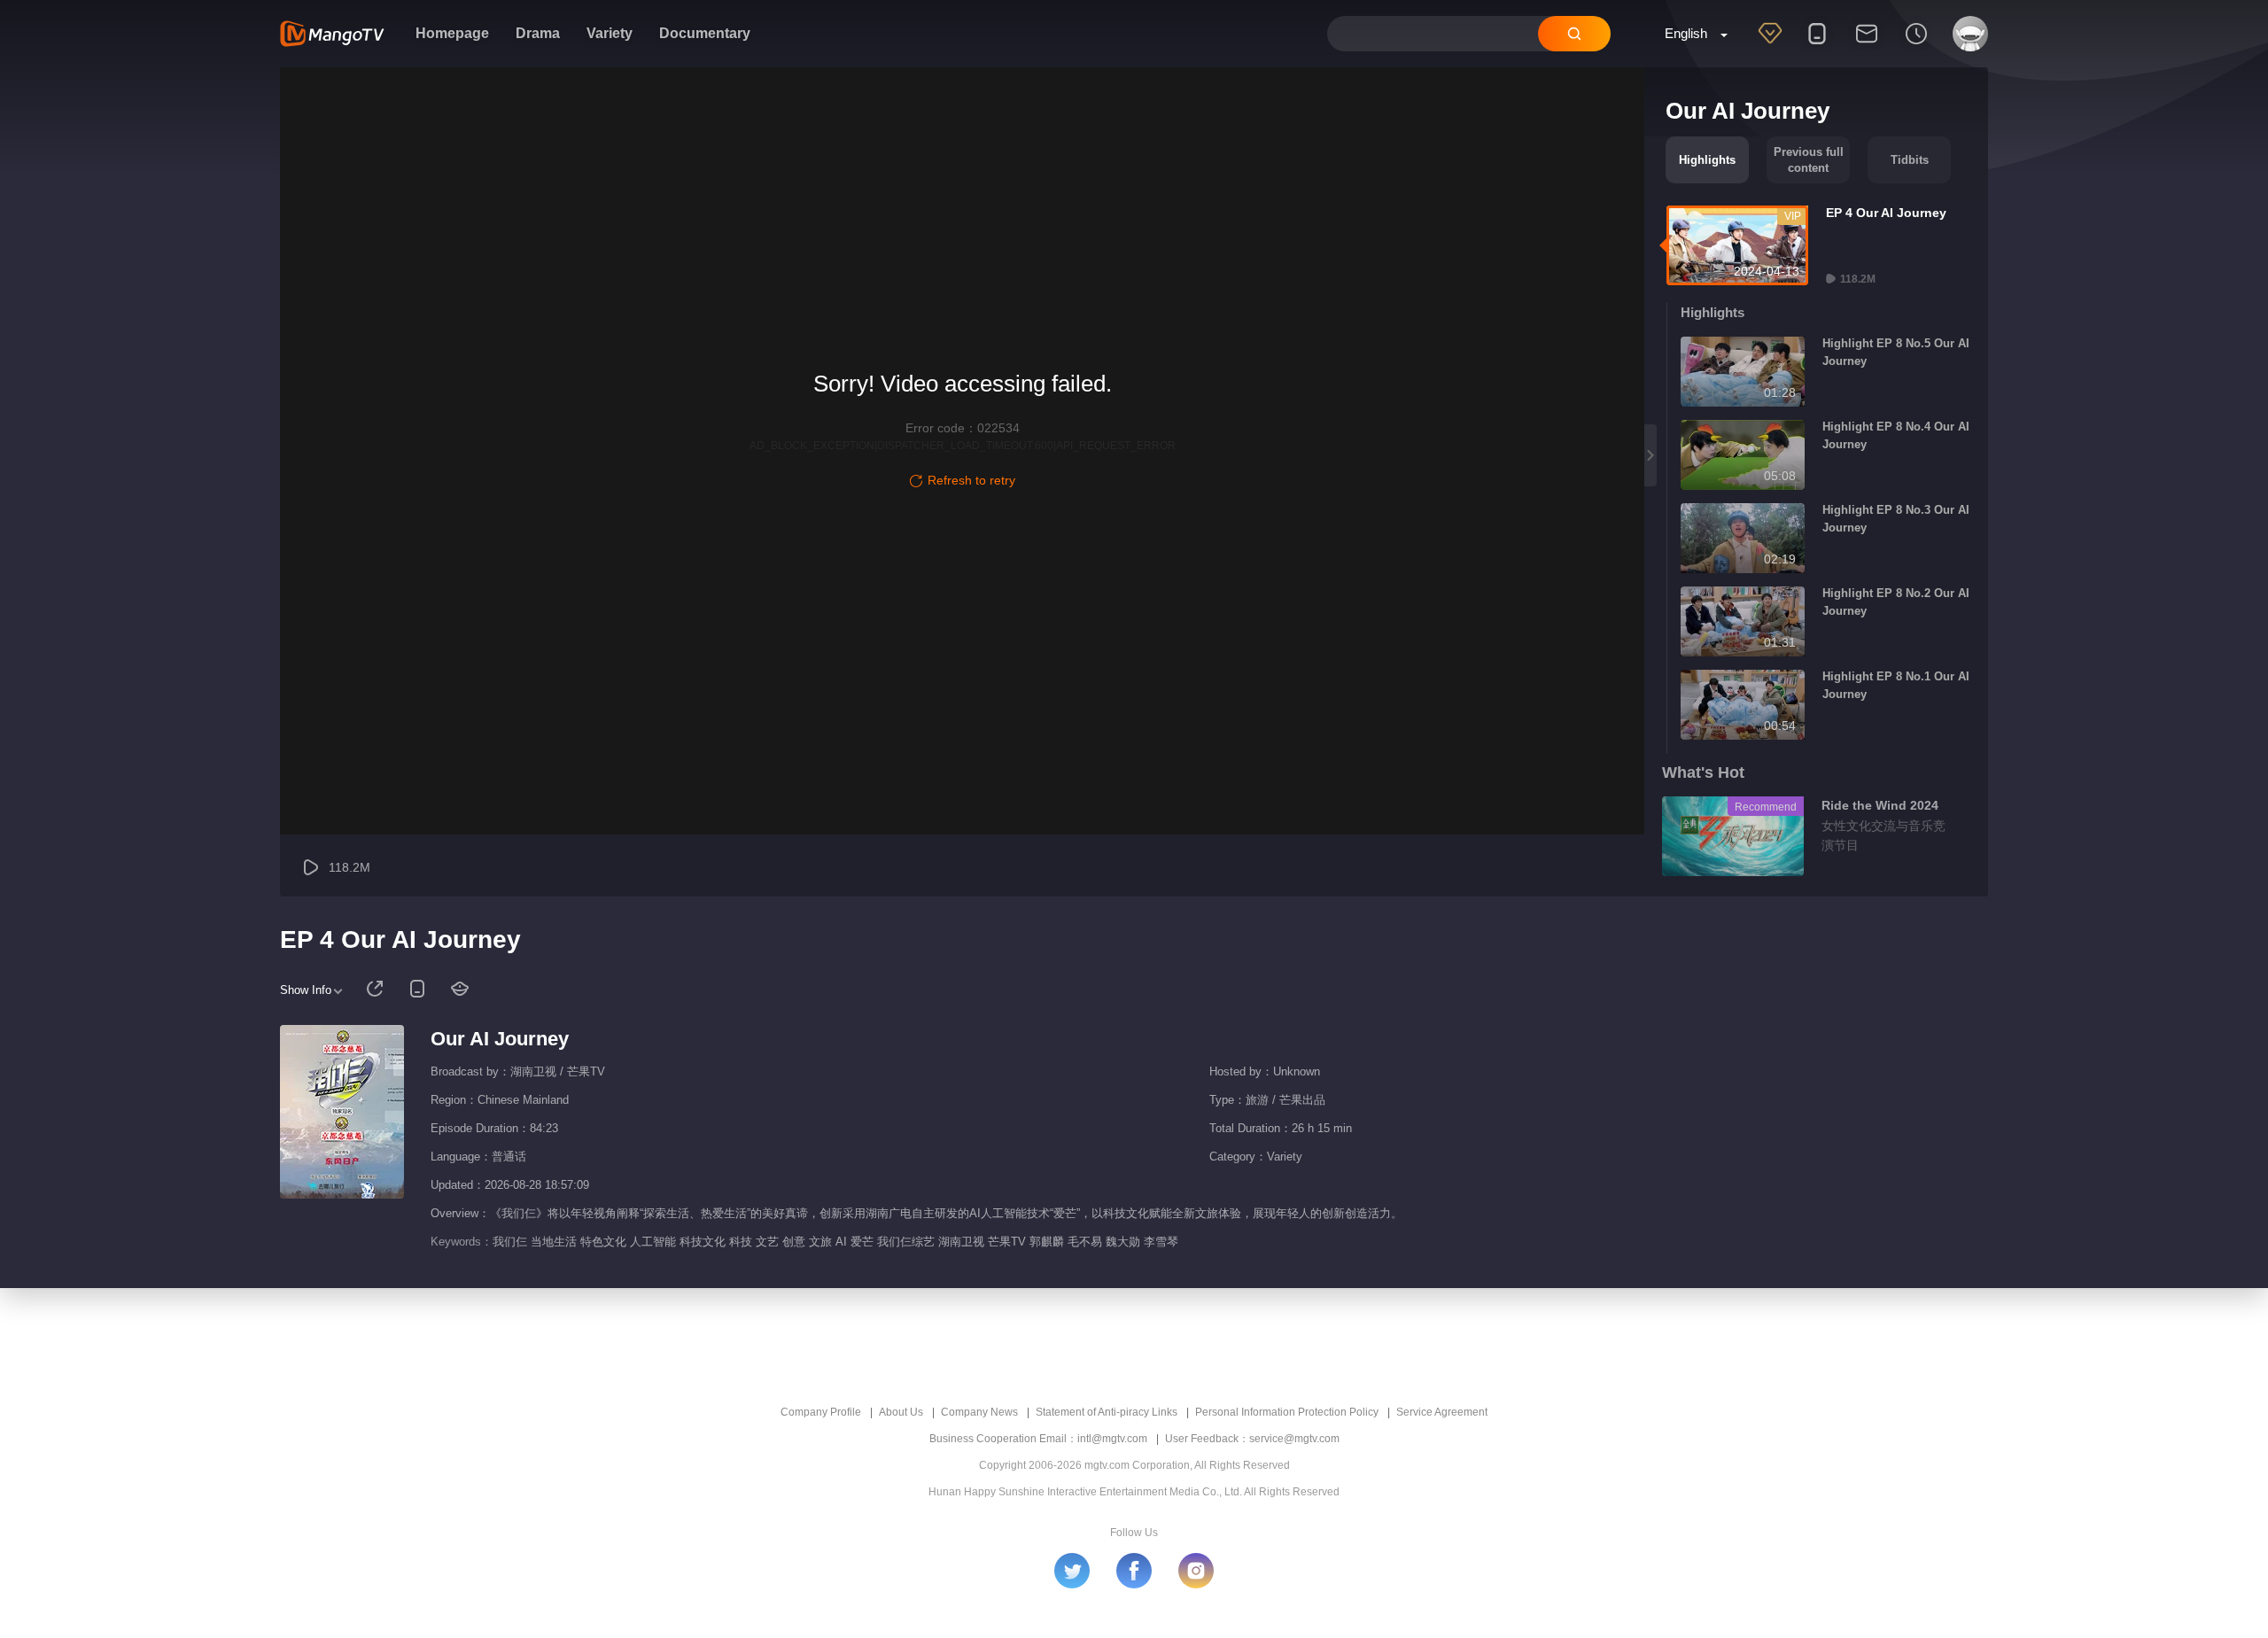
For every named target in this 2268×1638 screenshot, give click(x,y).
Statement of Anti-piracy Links (1107, 1412)
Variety (610, 33)
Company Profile (821, 1412)
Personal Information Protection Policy (1287, 1412)
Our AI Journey (500, 1039)
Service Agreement (1442, 1412)
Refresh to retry (971, 480)
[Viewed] (1916, 45)
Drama (538, 33)
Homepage (452, 33)
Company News (979, 1412)
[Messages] (1867, 45)
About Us (901, 1412)
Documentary (705, 33)
